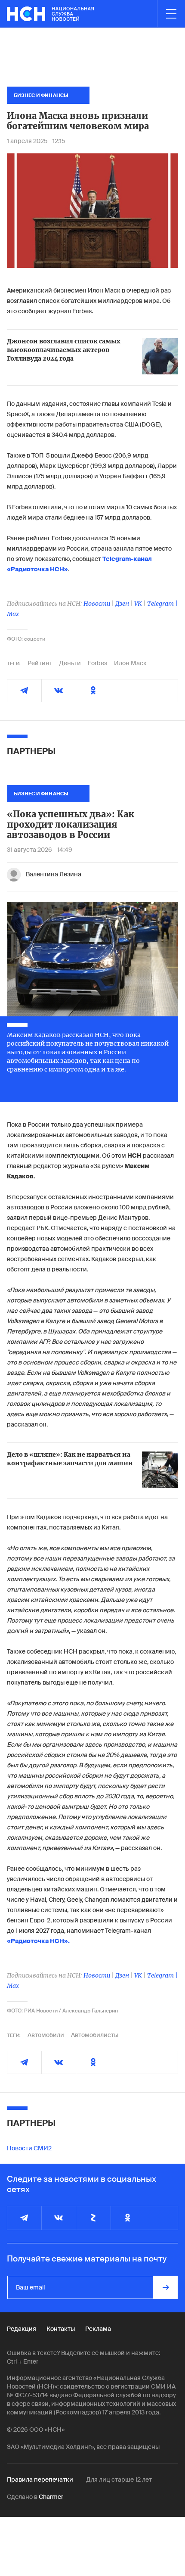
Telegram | (162, 604)
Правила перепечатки (40, 2479)
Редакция (22, 2329)
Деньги (70, 663)
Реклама (98, 2329)
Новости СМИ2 (29, 2148)
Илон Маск (130, 663)
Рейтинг (40, 663)
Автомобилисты (95, 2035)
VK (138, 604)
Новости (97, 604)
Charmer (51, 2497)
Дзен (122, 604)
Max (13, 614)
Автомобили (46, 2035)
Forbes (97, 663)
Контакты (61, 2329)
